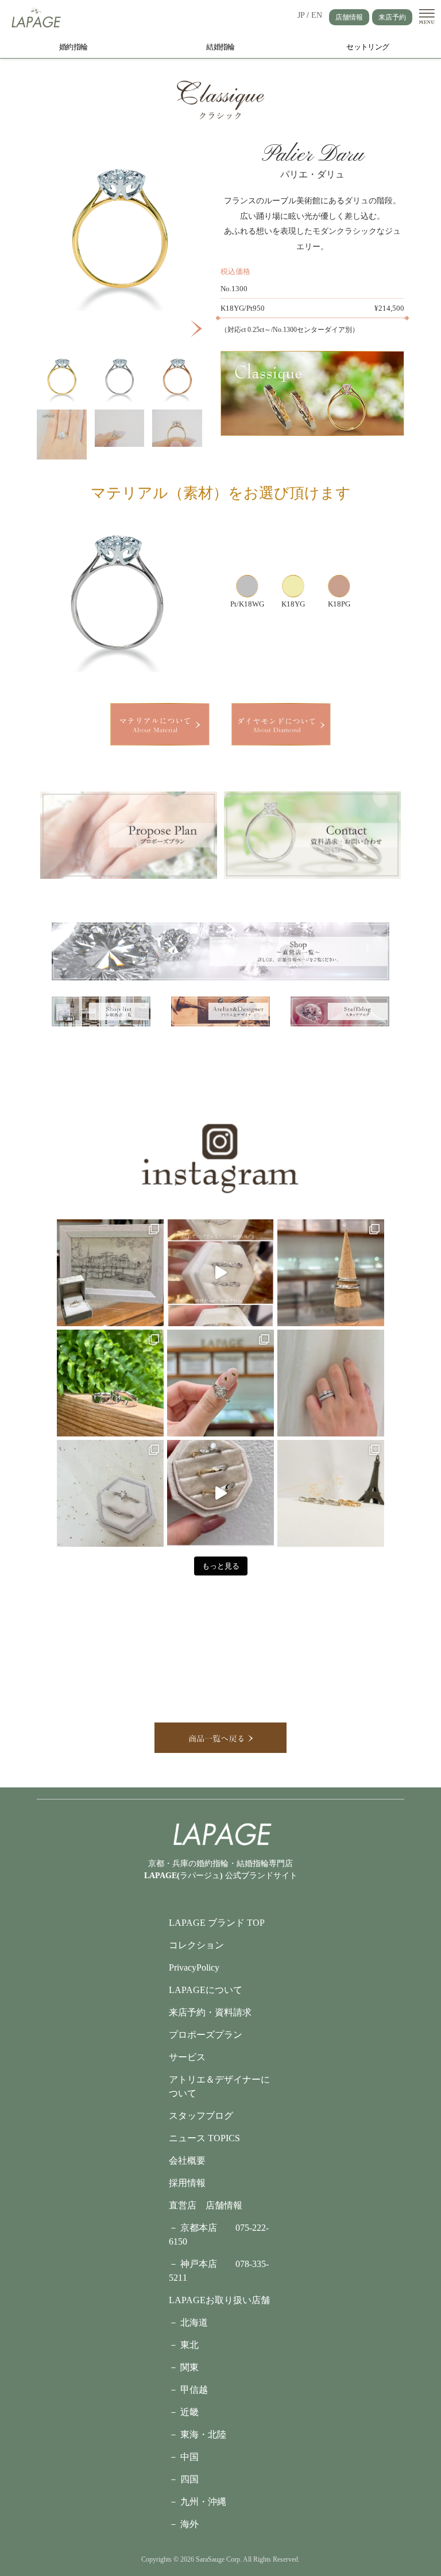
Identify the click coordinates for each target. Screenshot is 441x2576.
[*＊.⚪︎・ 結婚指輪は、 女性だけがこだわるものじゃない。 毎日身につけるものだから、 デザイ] (220, 1273)
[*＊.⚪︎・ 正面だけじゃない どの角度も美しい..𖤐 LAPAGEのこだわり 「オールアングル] (220, 1493)
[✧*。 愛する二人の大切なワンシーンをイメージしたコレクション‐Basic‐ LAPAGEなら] (331, 1273)
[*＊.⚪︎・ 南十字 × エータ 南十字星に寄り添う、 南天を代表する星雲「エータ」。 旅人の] (110, 1493)
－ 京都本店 (202, 2228)
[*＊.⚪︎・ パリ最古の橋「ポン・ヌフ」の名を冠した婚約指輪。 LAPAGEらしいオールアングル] (110, 1273)
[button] (197, 329)
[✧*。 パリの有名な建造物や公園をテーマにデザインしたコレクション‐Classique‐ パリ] (220, 1383)
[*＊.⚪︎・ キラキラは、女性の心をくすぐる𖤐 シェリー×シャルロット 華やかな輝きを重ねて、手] (331, 1383)
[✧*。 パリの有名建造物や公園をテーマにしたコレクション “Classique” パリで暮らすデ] (331, 1493)
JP (301, 15)
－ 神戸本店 (202, 2264)
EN (317, 15)
